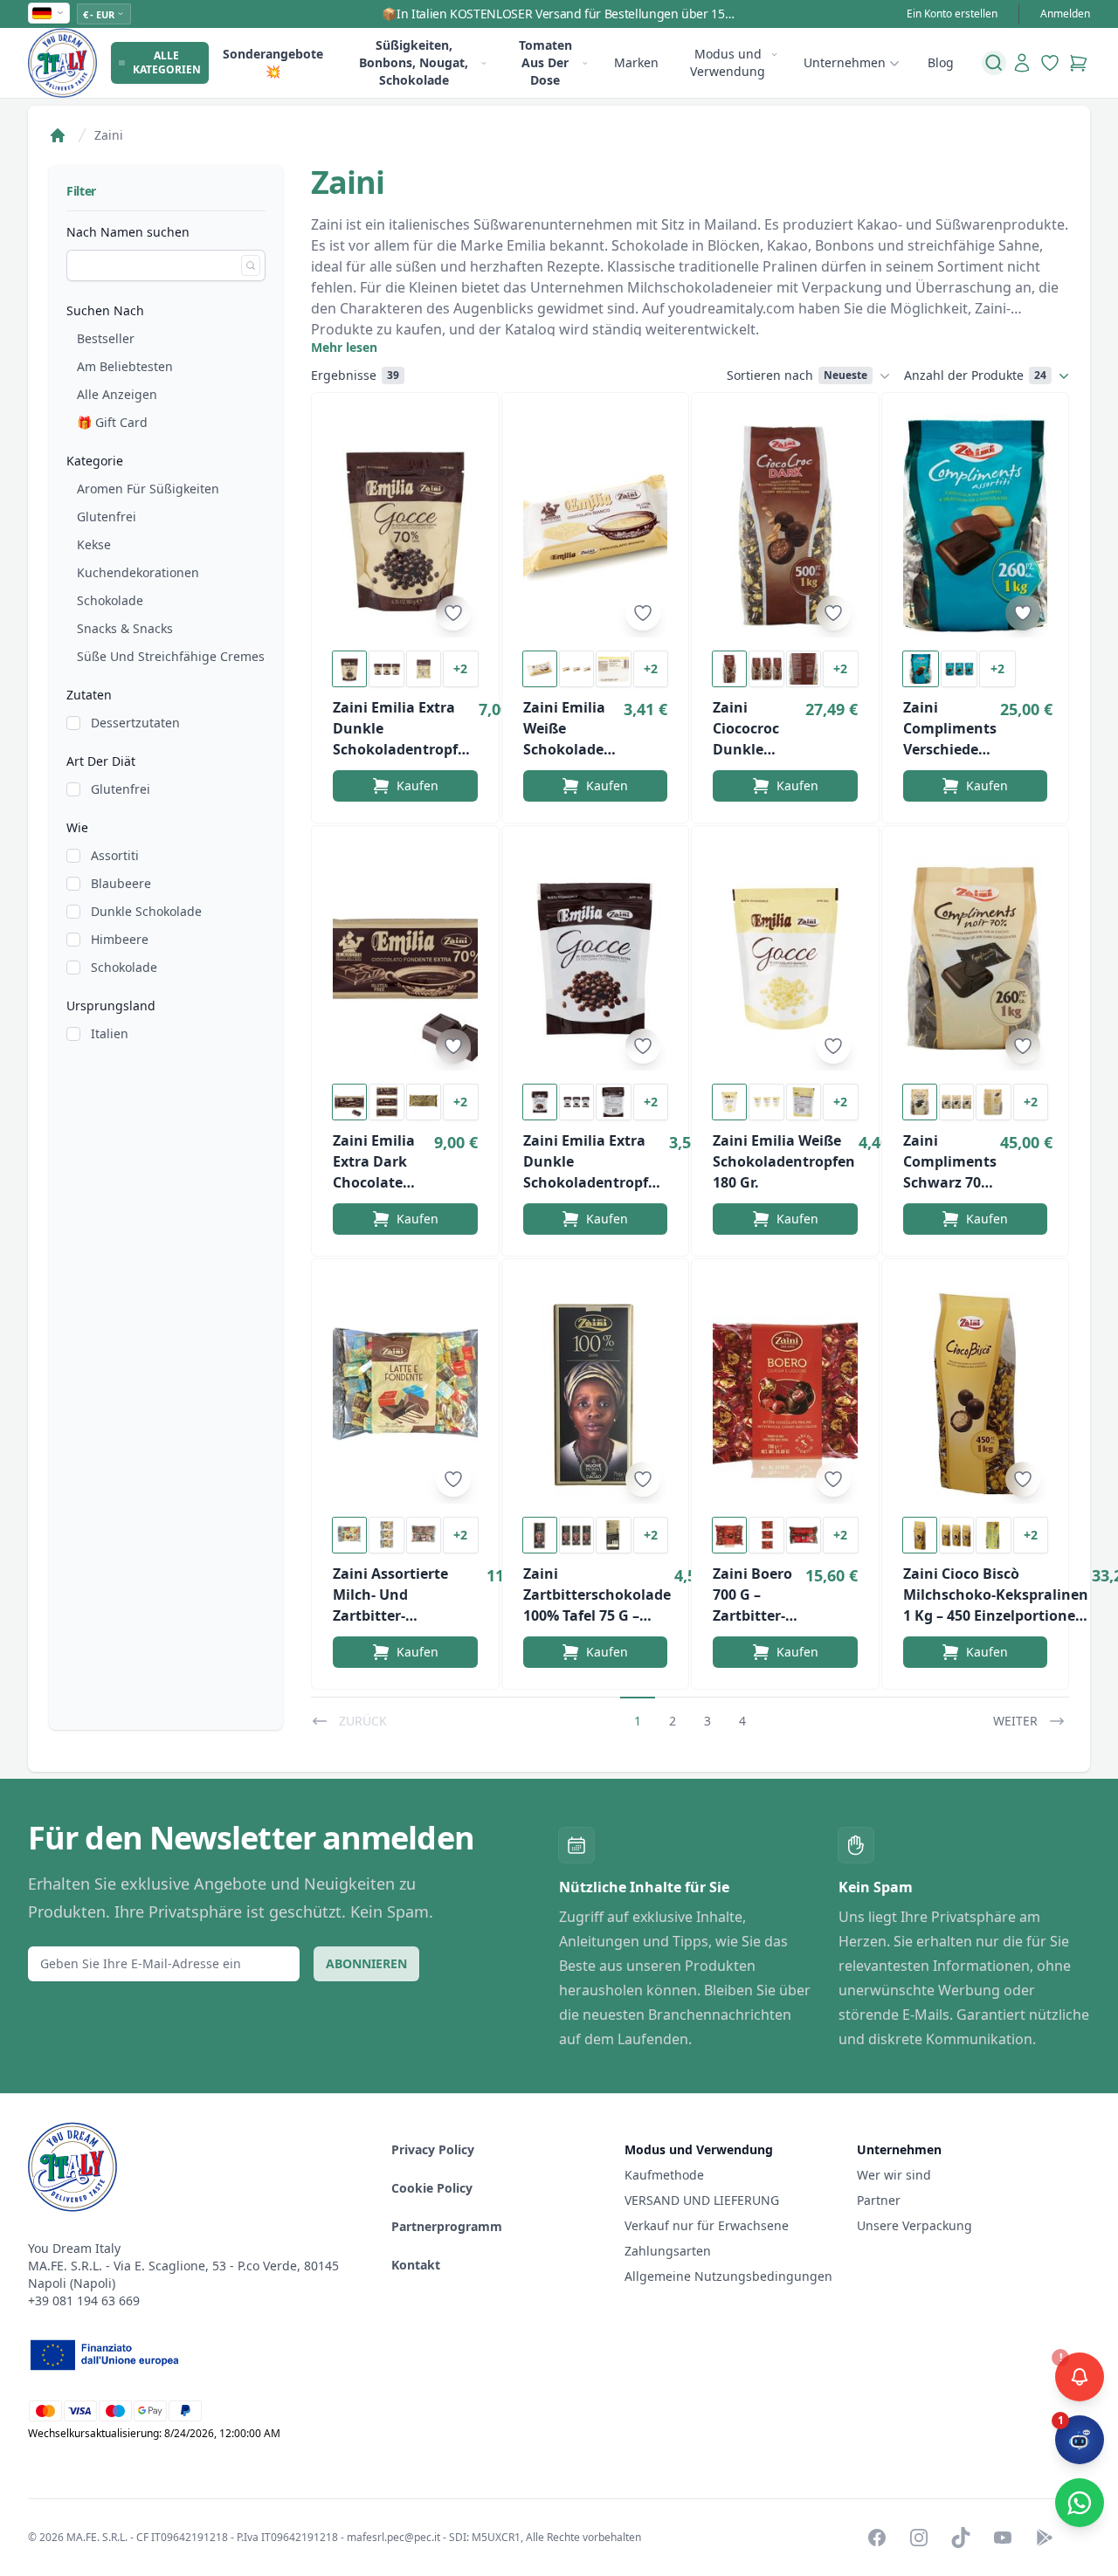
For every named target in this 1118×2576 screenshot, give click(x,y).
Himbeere (120, 939)
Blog (941, 62)
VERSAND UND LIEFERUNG (704, 2200)
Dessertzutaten (135, 723)
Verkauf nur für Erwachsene (707, 2225)
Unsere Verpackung (914, 2225)
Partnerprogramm (447, 2226)
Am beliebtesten (125, 366)
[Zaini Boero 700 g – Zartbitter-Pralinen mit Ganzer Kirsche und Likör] (785, 1392)
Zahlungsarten (668, 2251)
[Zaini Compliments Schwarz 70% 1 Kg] (976, 959)
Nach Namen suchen (128, 232)
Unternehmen (845, 62)
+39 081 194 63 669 (84, 2300)
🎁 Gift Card (112, 422)
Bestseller (106, 338)
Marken (636, 62)
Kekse (94, 544)
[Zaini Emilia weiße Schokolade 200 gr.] (596, 526)
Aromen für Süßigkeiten (148, 489)
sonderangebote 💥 (273, 62)
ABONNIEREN (366, 1963)
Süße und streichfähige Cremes (171, 656)
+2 (460, 668)
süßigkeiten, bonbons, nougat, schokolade (414, 62)
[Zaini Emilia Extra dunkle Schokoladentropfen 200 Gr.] (596, 959)
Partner (879, 2200)
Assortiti (115, 855)
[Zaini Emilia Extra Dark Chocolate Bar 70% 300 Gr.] (405, 959)
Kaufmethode (664, 2175)
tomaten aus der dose (545, 62)
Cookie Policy (432, 2188)
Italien (110, 1033)
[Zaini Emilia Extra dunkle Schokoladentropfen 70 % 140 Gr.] (405, 526)
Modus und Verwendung (728, 62)
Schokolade (110, 600)
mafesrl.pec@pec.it (393, 2537)
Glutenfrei (107, 517)
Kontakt (416, 2265)
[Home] (58, 135)
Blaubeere (121, 883)
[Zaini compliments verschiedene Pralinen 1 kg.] (976, 526)
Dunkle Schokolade (146, 911)
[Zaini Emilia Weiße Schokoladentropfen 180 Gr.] (785, 959)
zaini (109, 135)
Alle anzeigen (117, 394)
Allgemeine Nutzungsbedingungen (728, 2276)
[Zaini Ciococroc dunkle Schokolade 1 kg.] (785, 526)
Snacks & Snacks (125, 628)
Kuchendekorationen (138, 572)
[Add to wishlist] (453, 613)
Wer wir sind (894, 2175)
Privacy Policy (433, 2149)
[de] (49, 13)
